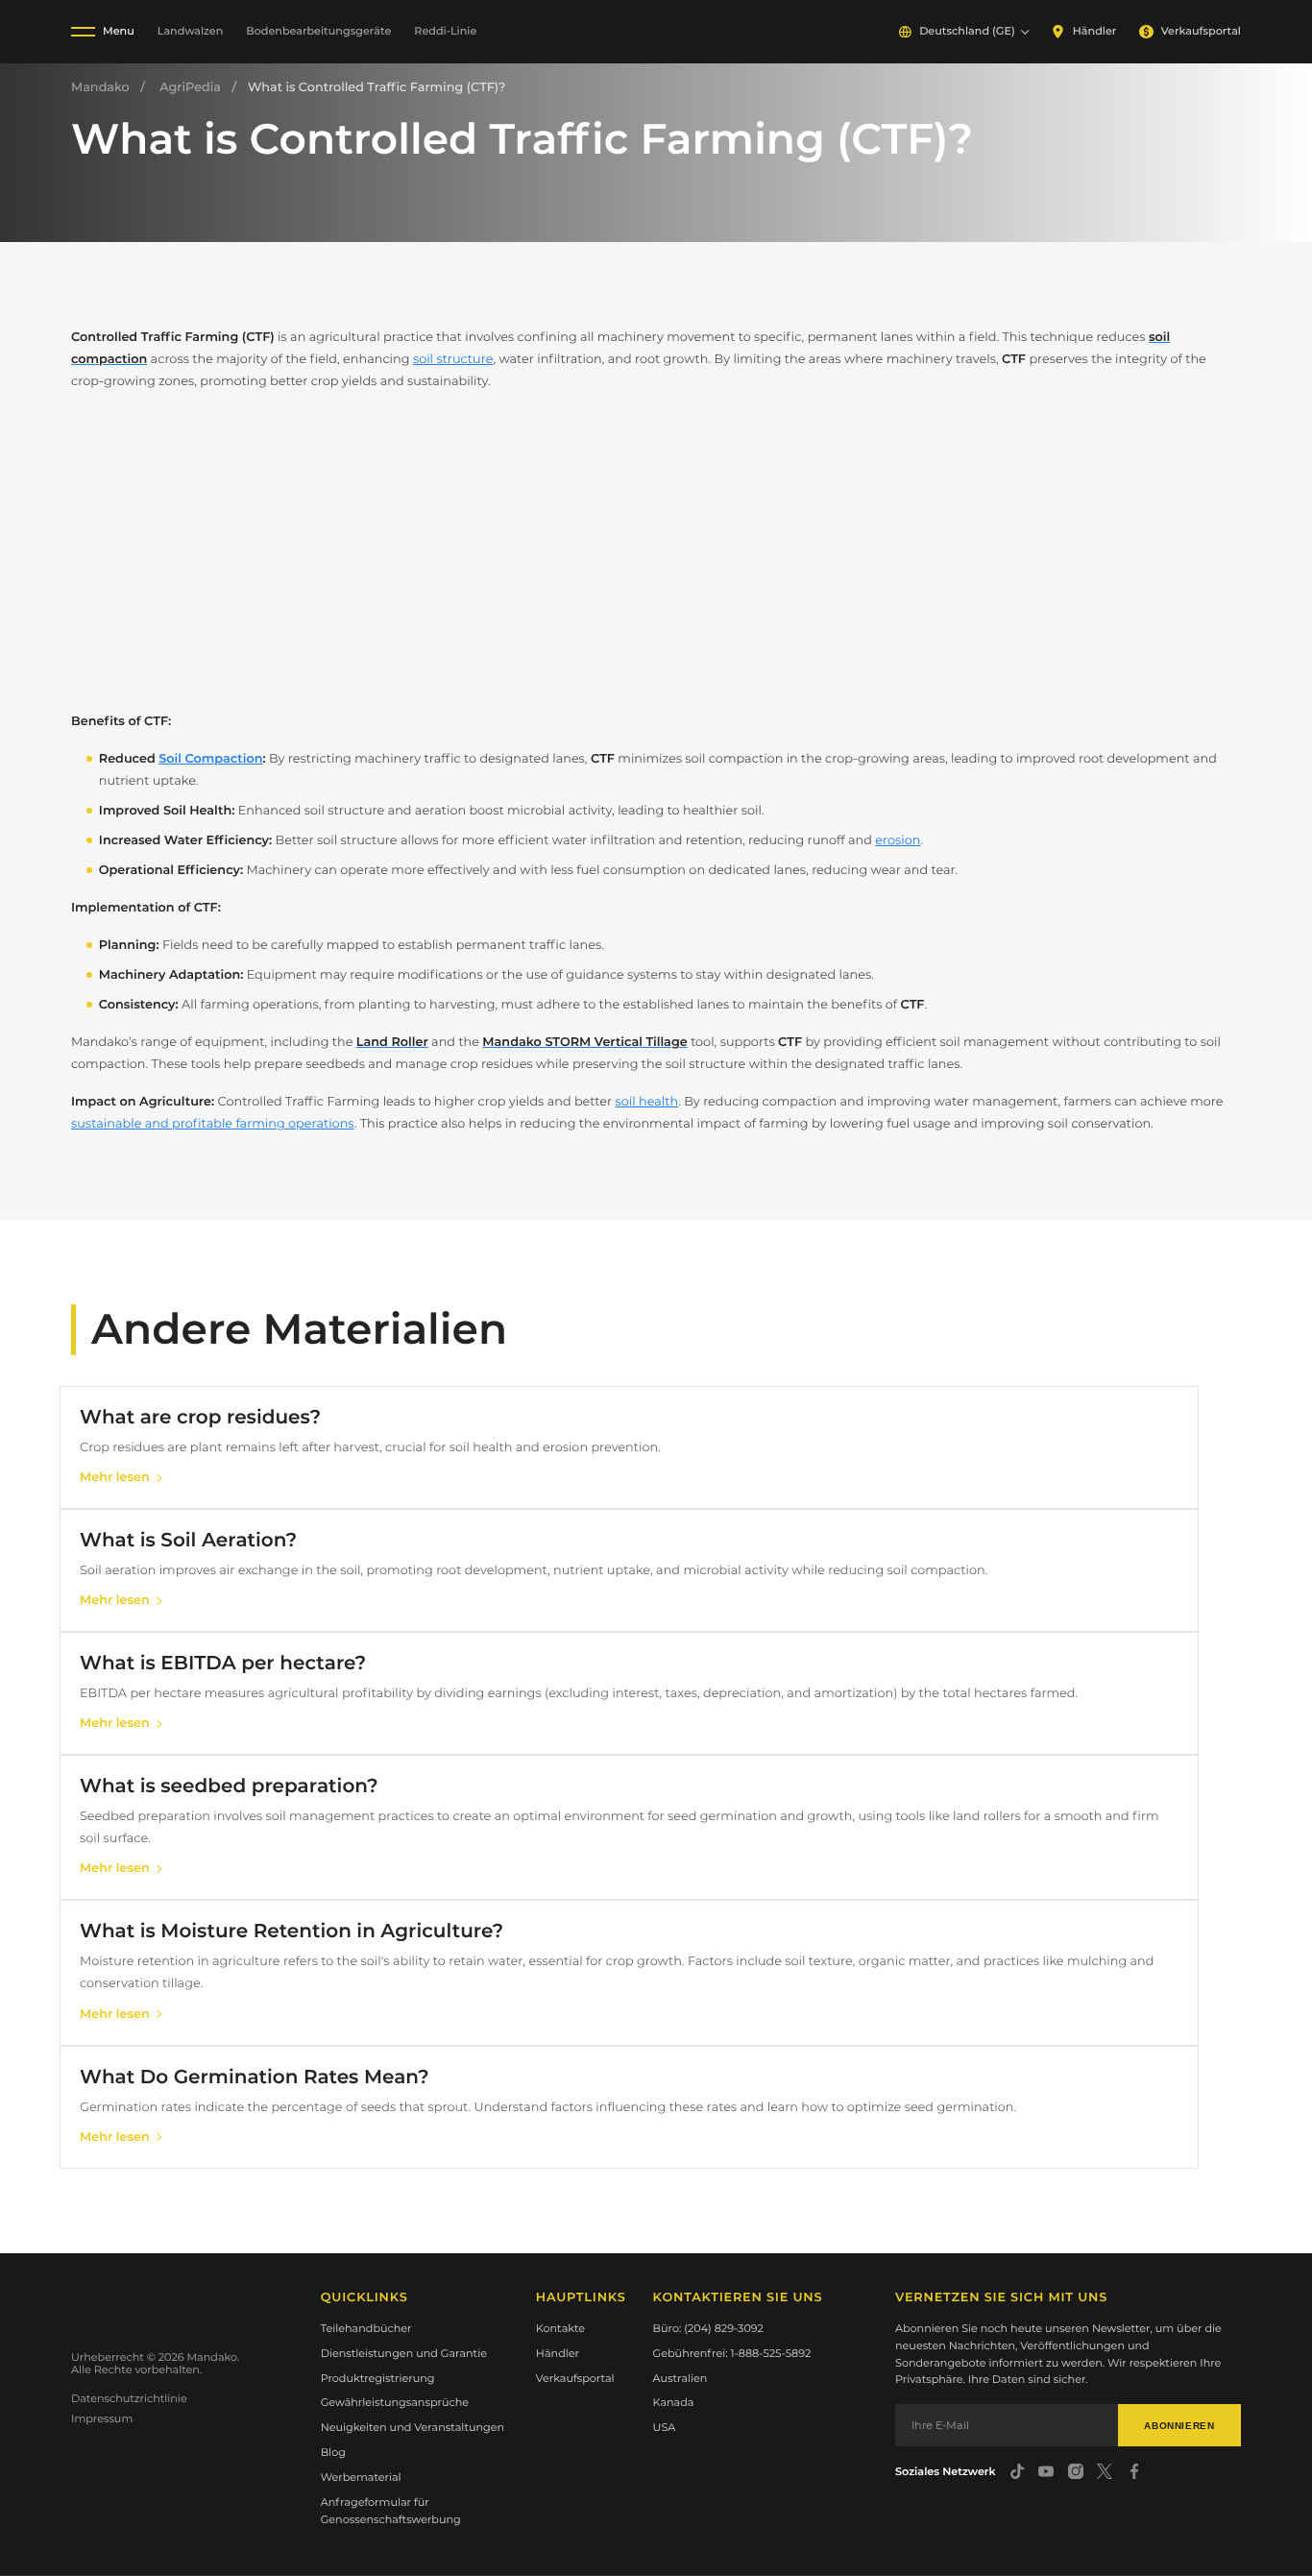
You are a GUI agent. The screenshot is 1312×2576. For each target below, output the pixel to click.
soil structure (453, 360)
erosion (898, 841)
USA (665, 2427)
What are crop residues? (200, 1418)
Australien (680, 2378)
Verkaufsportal (1201, 31)
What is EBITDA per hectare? (223, 1664)
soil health (647, 1102)
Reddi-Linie (445, 31)
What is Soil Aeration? (188, 1541)
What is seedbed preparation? (229, 1786)
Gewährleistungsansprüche (395, 2402)
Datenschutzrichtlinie (129, 2398)
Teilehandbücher (366, 2328)
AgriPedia (190, 88)
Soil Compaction (210, 759)
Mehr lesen (115, 1478)
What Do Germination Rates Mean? (255, 2078)
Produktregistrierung (378, 2378)
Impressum (102, 2418)
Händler (1094, 31)
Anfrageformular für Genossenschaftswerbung (391, 2511)
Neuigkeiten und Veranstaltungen (413, 2427)
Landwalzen (191, 31)
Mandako (100, 88)
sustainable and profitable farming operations (213, 1124)
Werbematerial (361, 2477)
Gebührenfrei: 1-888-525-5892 (732, 2353)
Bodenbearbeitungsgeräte (318, 31)
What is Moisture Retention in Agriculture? (292, 1932)
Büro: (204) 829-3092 (708, 2328)
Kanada (674, 2402)
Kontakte (560, 2328)
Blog (333, 2452)
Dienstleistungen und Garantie (404, 2353)
